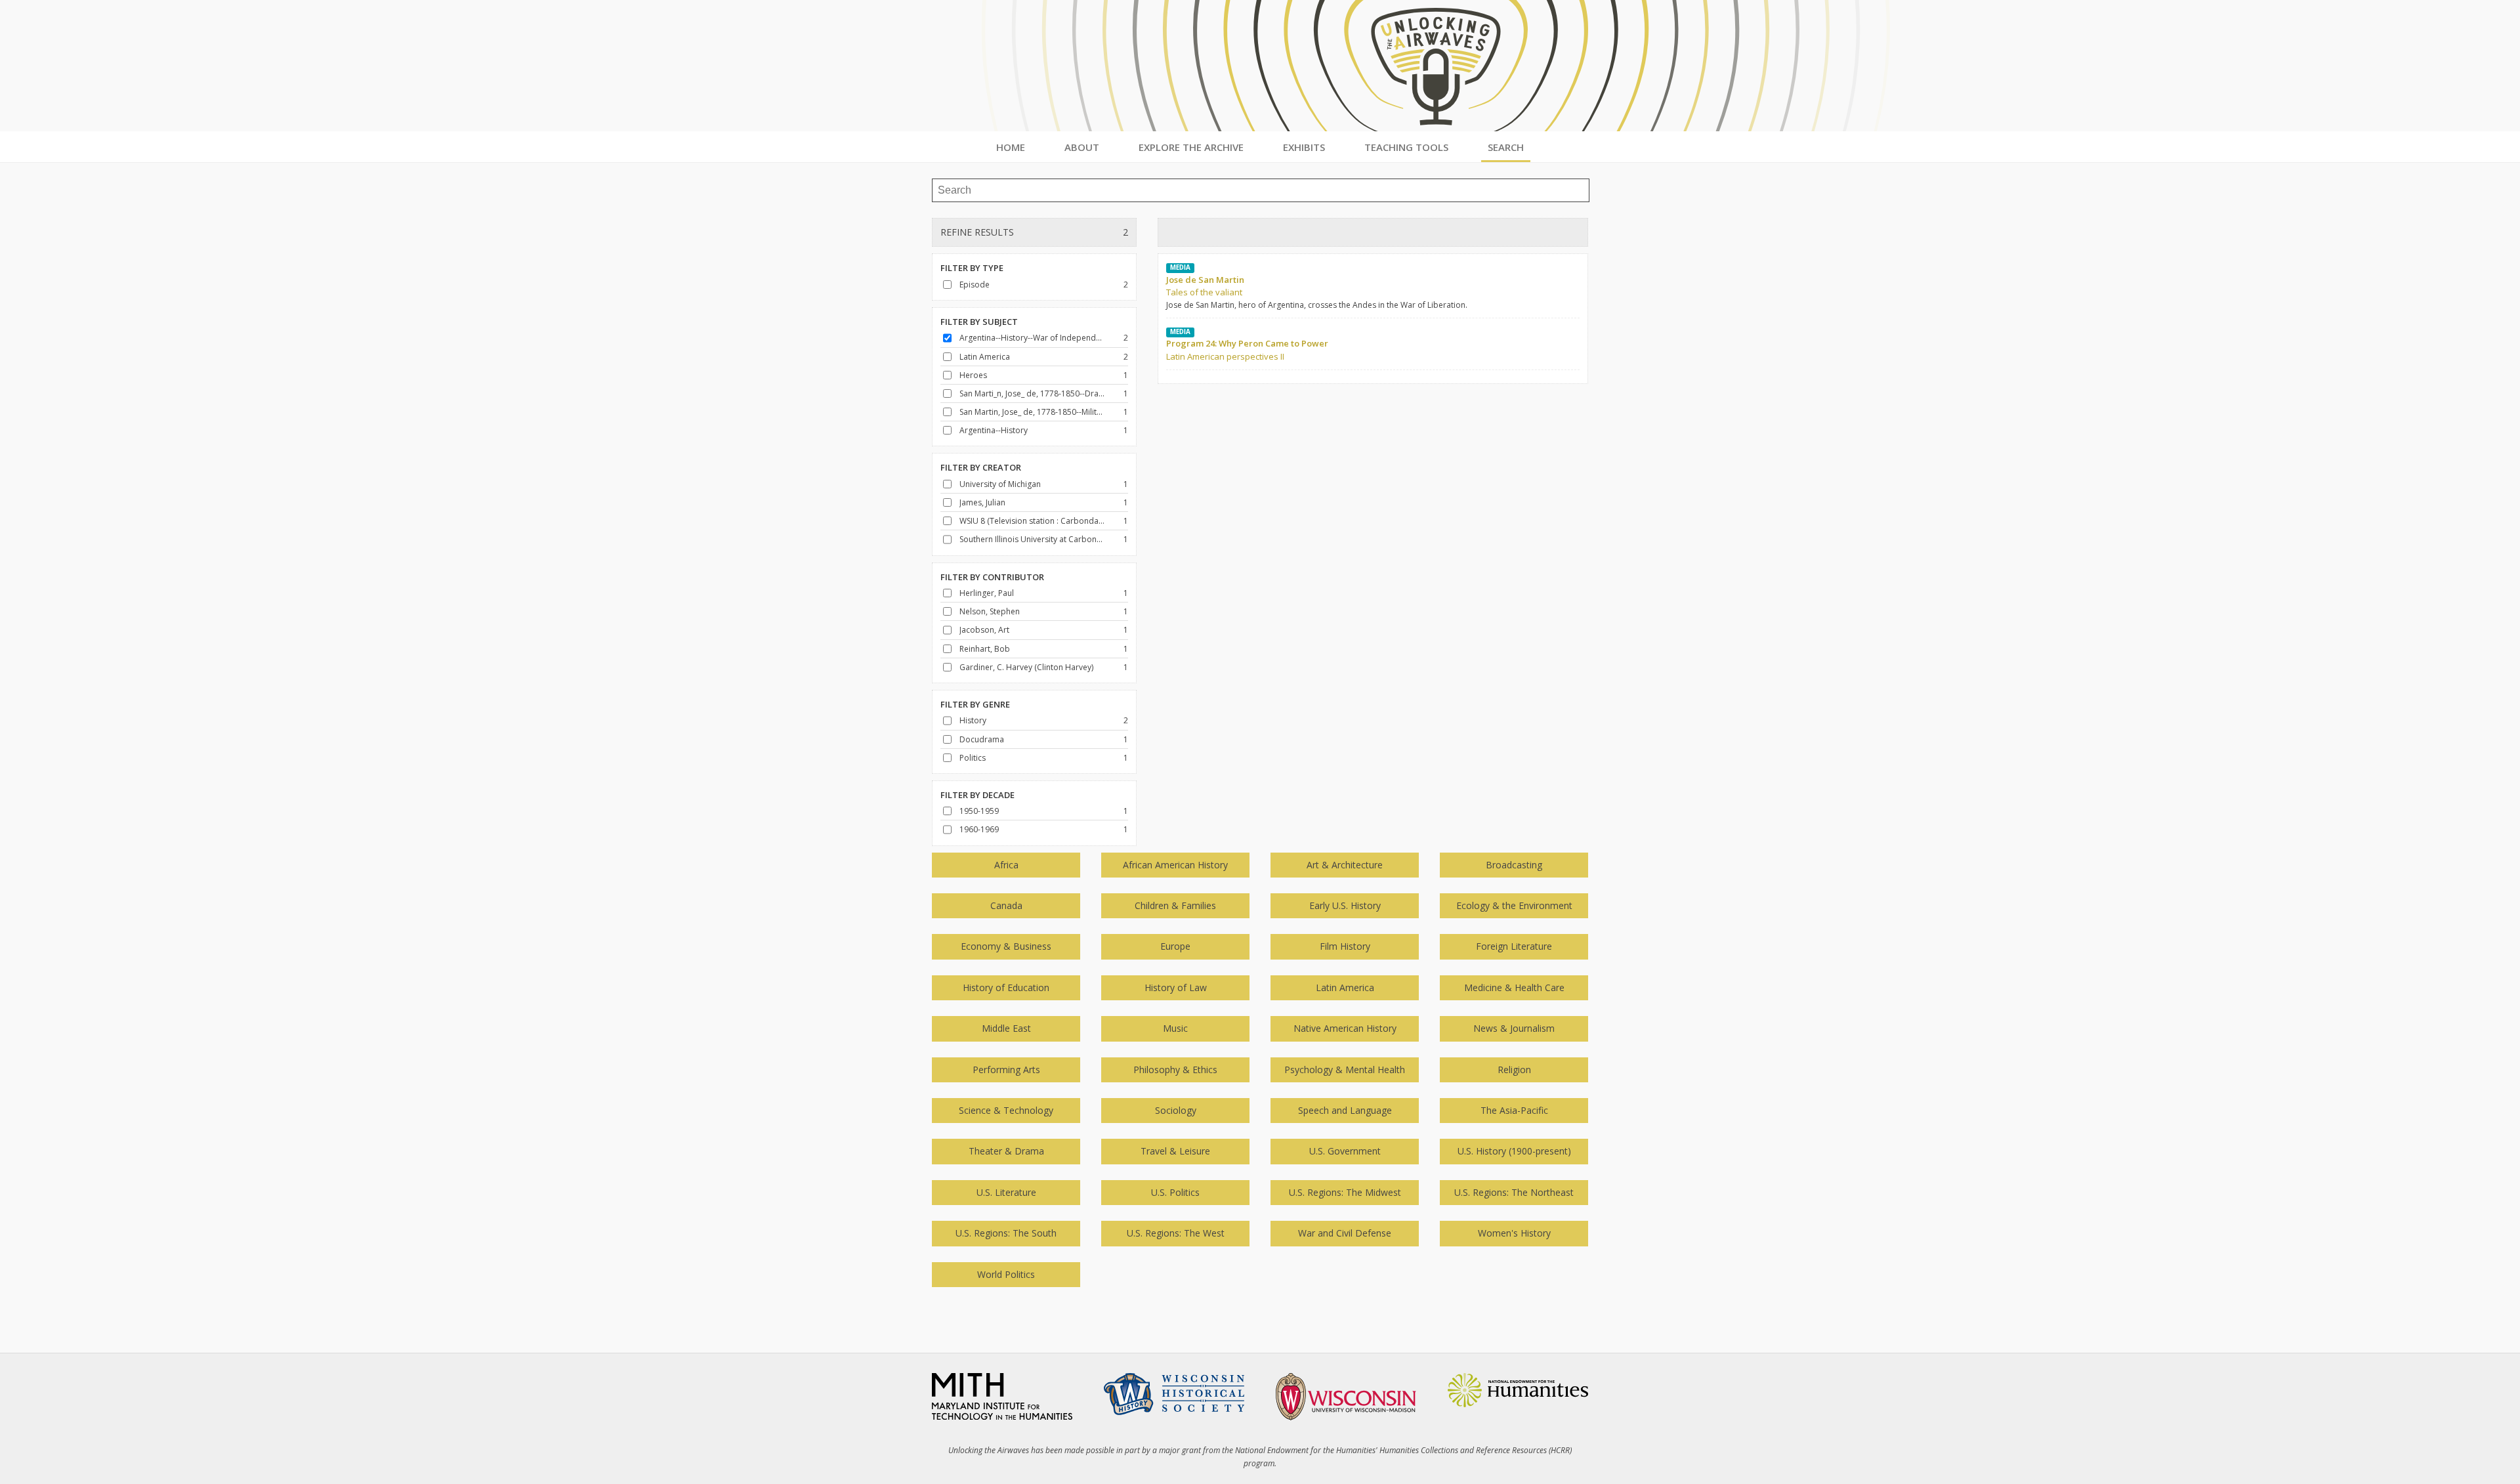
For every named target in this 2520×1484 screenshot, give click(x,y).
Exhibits (1304, 147)
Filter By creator (981, 467)
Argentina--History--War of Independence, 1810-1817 (1032, 338)
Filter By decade (977, 795)
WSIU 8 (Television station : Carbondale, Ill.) (1032, 521)
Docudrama (982, 739)
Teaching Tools (1406, 147)
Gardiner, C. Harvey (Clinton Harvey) (1026, 667)
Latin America (985, 357)
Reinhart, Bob (985, 649)
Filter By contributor (992, 577)
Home (1011, 147)
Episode (975, 285)
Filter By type (972, 268)
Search (1506, 147)
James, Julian (982, 502)
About (1082, 147)
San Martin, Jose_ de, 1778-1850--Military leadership (1032, 412)
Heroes (973, 375)
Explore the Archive (1191, 147)
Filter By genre (975, 704)
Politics (973, 758)
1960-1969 (979, 829)
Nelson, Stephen (990, 611)
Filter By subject (979, 322)
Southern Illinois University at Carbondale (1032, 539)
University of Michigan (1000, 484)
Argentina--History (994, 430)
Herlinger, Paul (987, 593)
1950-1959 (979, 811)
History (973, 720)
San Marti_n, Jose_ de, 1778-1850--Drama (1032, 393)
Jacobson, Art (984, 630)
